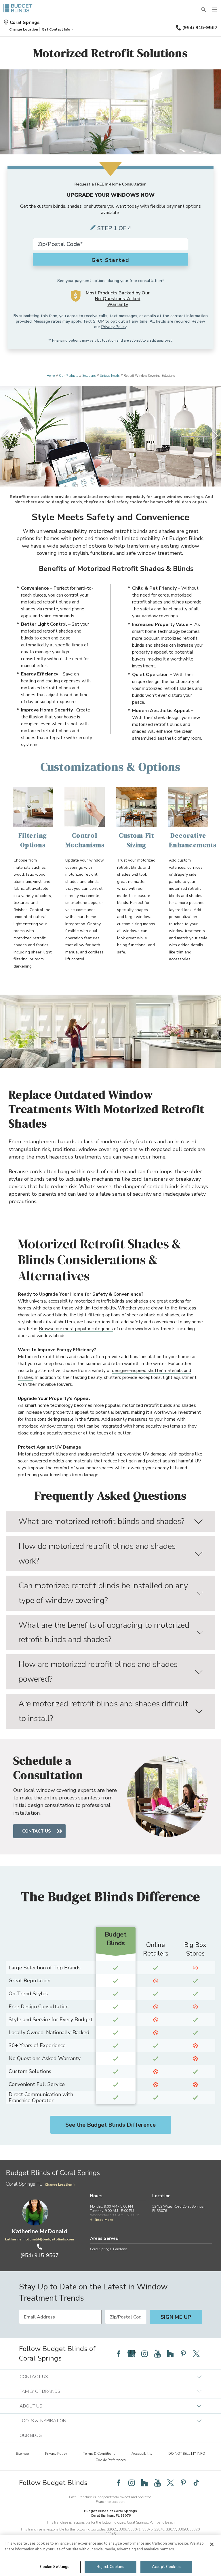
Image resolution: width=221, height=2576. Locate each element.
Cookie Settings (55, 2567)
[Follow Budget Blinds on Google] (132, 2354)
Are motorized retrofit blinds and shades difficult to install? (103, 1711)
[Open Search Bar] (204, 10)
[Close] (212, 2544)
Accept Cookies (166, 2567)
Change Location (59, 2185)
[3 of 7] (105, 475)
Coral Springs (25, 22)
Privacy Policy (114, 327)
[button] (24, 29)
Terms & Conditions (99, 2454)
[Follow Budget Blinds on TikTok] (196, 2483)
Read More (104, 2220)
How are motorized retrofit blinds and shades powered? (98, 1672)
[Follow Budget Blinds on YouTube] (157, 2354)
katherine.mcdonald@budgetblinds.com (39, 2239)
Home (51, 376)
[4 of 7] (110, 475)
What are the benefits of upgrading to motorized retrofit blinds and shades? (104, 1633)
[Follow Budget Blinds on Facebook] (119, 2354)
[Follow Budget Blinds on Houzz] (170, 2354)
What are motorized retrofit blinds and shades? (101, 1521)
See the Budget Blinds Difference (110, 2125)
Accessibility (142, 2454)
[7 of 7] (126, 475)
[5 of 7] (116, 475)
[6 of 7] (121, 475)
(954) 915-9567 (200, 28)
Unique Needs (110, 376)
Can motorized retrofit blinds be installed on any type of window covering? (103, 1593)
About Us (31, 2406)
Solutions (89, 376)
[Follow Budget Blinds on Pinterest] (183, 2354)
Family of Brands (40, 2391)
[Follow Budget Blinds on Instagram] (144, 2354)
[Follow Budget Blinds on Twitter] (196, 2354)
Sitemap (22, 2454)
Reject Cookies (110, 2567)
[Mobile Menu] (215, 10)
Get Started (110, 260)
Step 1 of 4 (114, 228)
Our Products (68, 376)
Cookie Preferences (111, 2460)
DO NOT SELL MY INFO (187, 2454)
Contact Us (37, 1831)
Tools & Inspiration (43, 2421)
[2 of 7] (100, 475)
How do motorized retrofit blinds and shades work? (97, 1554)
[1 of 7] (95, 475)
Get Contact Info (56, 29)
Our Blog (31, 2435)
